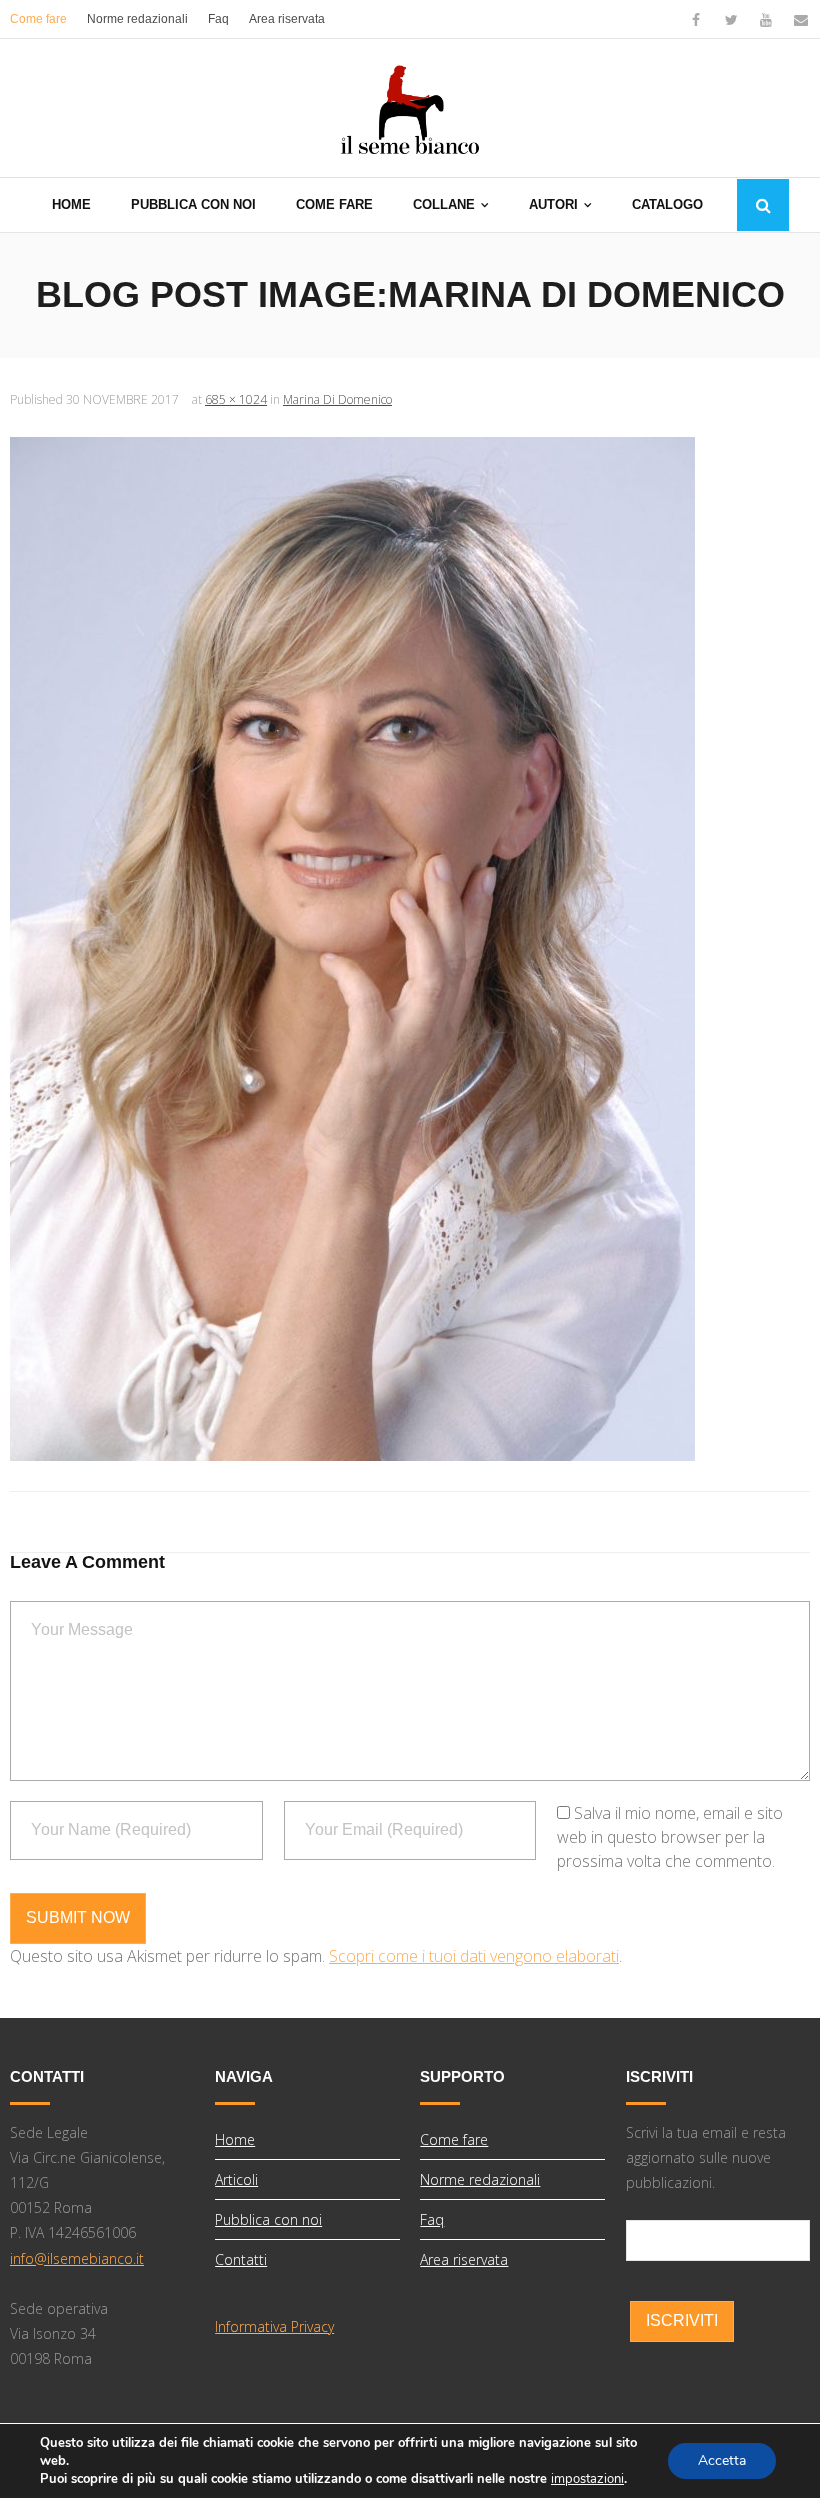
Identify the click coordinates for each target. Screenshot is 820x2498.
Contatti (241, 2259)
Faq (218, 19)
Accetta (722, 2460)
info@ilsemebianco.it (77, 2258)
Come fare (38, 19)
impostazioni (587, 2479)
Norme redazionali (137, 19)
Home (235, 2139)
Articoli (236, 2179)
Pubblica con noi (268, 2219)
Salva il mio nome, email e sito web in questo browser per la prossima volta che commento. (670, 1837)
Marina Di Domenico (337, 399)
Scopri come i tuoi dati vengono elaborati (474, 1956)
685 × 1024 (236, 399)
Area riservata (287, 19)
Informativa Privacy (274, 2326)
